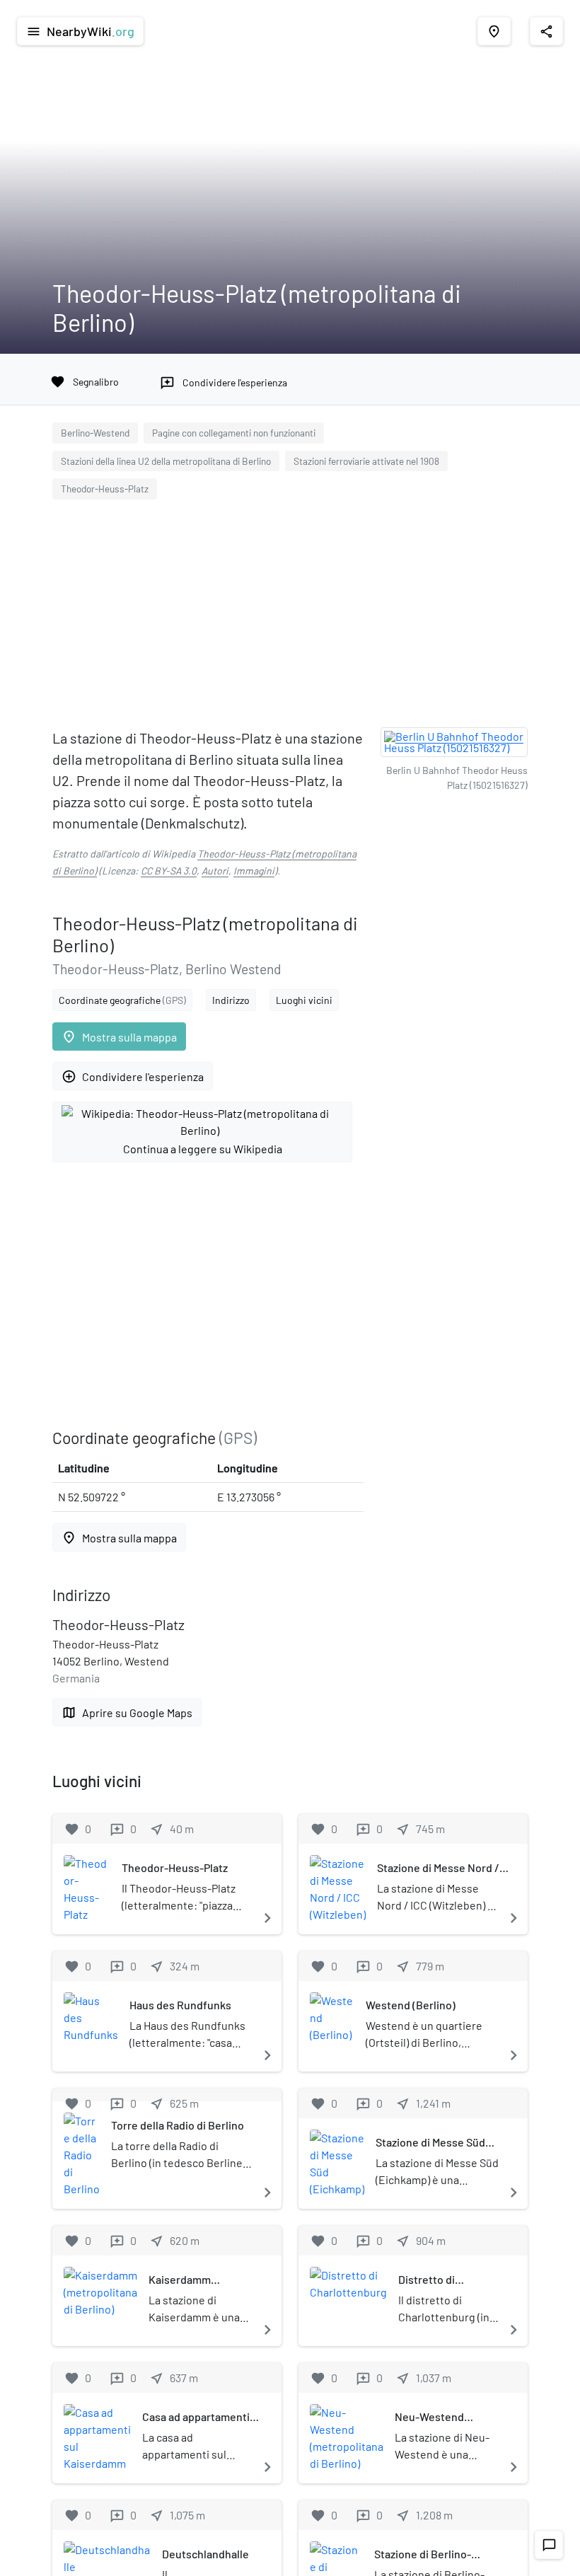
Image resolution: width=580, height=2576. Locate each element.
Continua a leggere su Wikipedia (203, 1149)
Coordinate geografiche (122, 1000)
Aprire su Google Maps (127, 1712)
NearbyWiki (80, 31)
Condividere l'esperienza (133, 1076)
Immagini (254, 871)
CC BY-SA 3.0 (169, 871)
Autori (215, 871)
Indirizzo (231, 1000)
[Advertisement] (290, 617)
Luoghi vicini (304, 1000)
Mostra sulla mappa (119, 1037)
